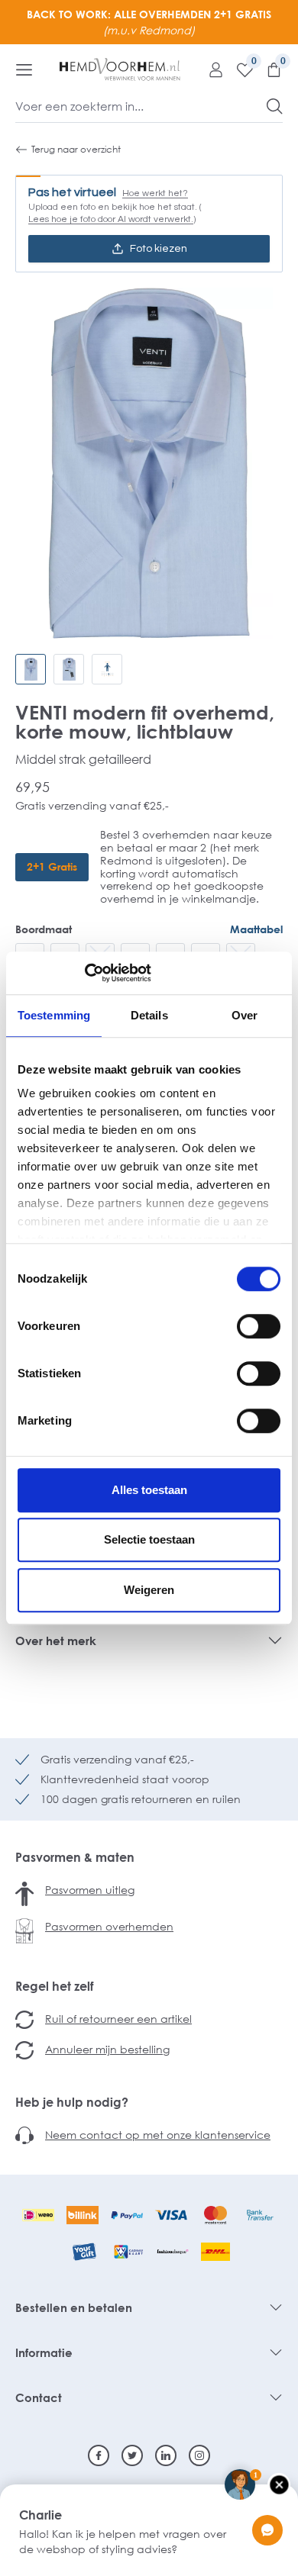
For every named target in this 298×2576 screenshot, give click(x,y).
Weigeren (149, 1590)
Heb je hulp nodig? (72, 2102)
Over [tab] (245, 1015)
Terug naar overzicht (76, 149)
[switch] (259, 1326)
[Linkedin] (166, 2455)
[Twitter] (132, 2455)
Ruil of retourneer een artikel (118, 2019)
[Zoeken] (275, 106)
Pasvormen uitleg (90, 1890)
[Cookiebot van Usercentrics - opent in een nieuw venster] (84, 973)
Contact (39, 2397)
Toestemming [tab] (54, 1015)
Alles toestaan (149, 1490)
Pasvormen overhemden (109, 1926)
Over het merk (56, 1641)
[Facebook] (99, 2455)
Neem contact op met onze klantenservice (158, 2135)
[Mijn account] (210, 69)
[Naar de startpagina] (120, 69)
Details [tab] (149, 1015)
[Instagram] (199, 2455)
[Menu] (24, 69)
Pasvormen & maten (75, 1857)
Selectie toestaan (149, 1539)
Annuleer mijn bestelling (107, 2049)
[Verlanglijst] (239, 69)
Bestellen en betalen (74, 2307)
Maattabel (256, 929)
